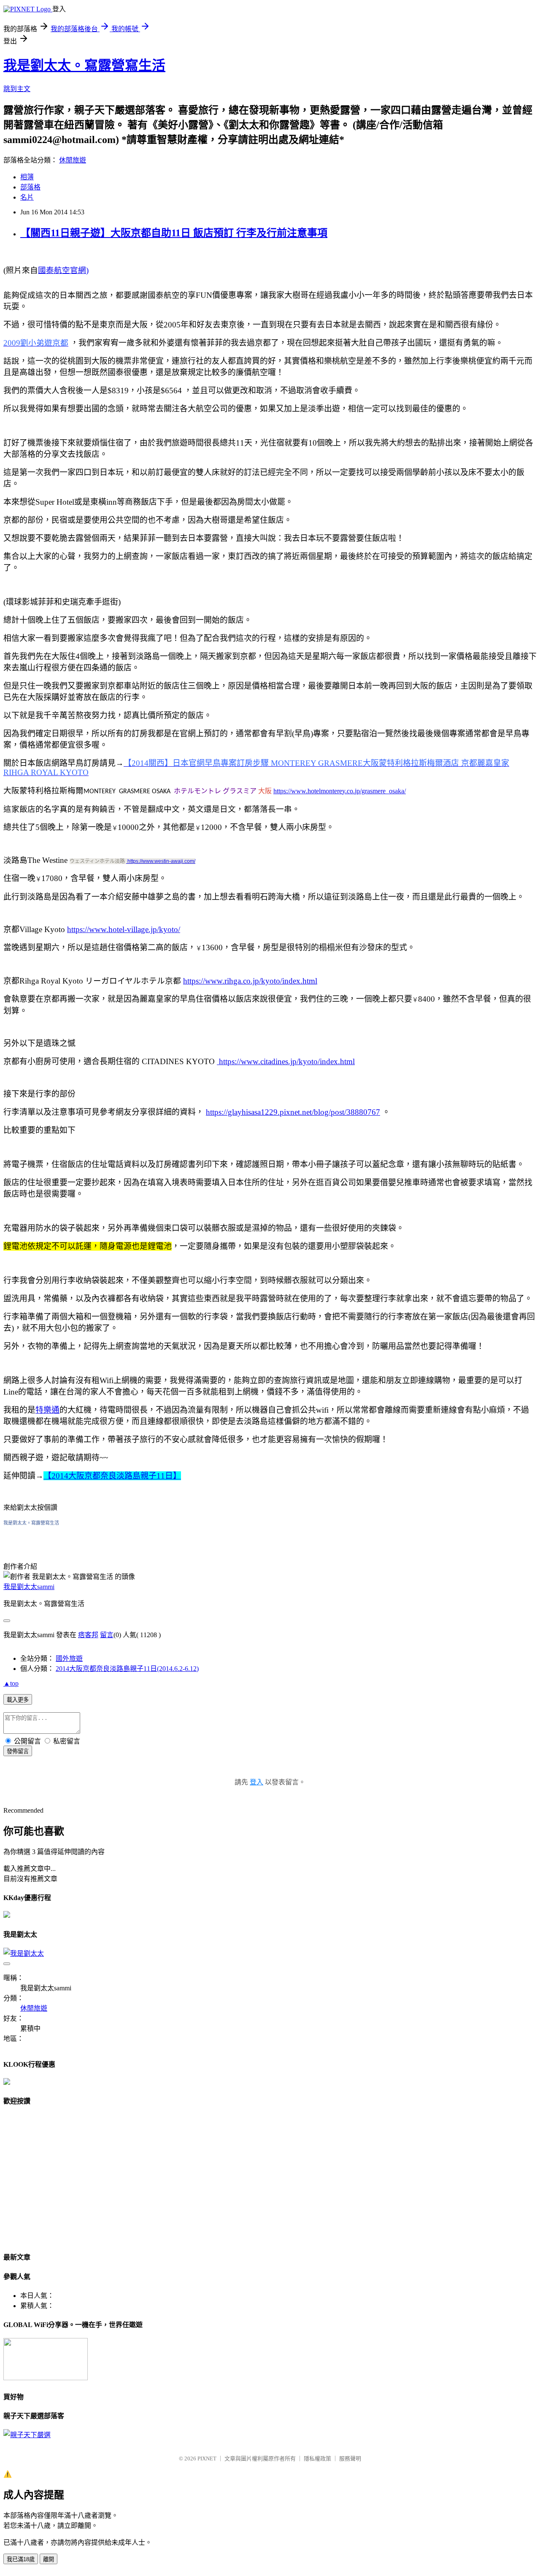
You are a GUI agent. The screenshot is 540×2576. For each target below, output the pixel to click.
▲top (11, 1683)
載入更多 (18, 1700)
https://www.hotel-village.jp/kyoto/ (124, 929)
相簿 (27, 177)
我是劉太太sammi (29, 1587)
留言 (107, 1635)
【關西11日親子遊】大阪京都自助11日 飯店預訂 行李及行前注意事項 (174, 233)
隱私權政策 (317, 2458)
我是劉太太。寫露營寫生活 (84, 65)
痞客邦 (88, 1635)
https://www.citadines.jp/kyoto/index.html (286, 1061)
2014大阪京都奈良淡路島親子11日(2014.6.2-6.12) (127, 1669)
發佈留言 (18, 1751)
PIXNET (207, 2458)
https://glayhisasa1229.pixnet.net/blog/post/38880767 (293, 1112)
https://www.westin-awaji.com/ (161, 861)
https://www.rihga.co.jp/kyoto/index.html (250, 981)
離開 (49, 2559)
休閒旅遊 (73, 160)
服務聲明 (350, 2458)
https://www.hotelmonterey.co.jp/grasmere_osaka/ (340, 791)
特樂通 (47, 1410)
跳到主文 (17, 89)
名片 (27, 197)
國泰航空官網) (63, 270)
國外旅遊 (69, 1658)
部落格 (30, 187)
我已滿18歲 (21, 2559)
